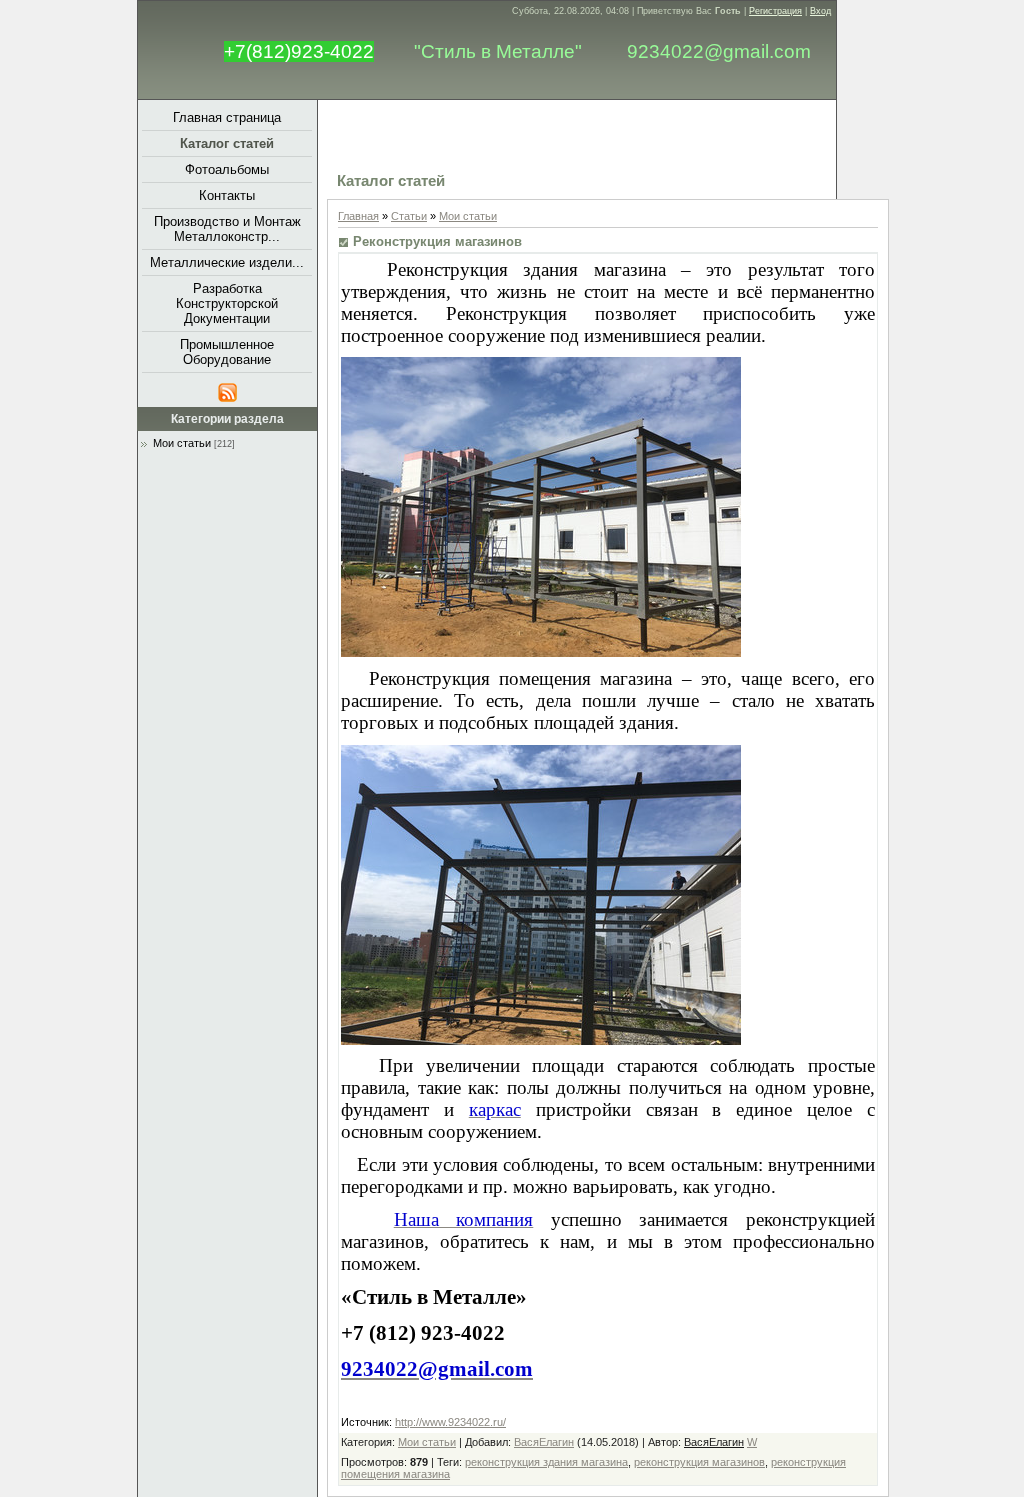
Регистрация (775, 11)
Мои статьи (182, 443)
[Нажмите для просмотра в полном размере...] (541, 650)
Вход (820, 11)
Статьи (409, 216)
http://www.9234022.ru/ (450, 1422)
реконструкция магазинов (699, 1462)
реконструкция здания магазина (546, 1462)
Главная (358, 216)
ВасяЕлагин (544, 1442)
